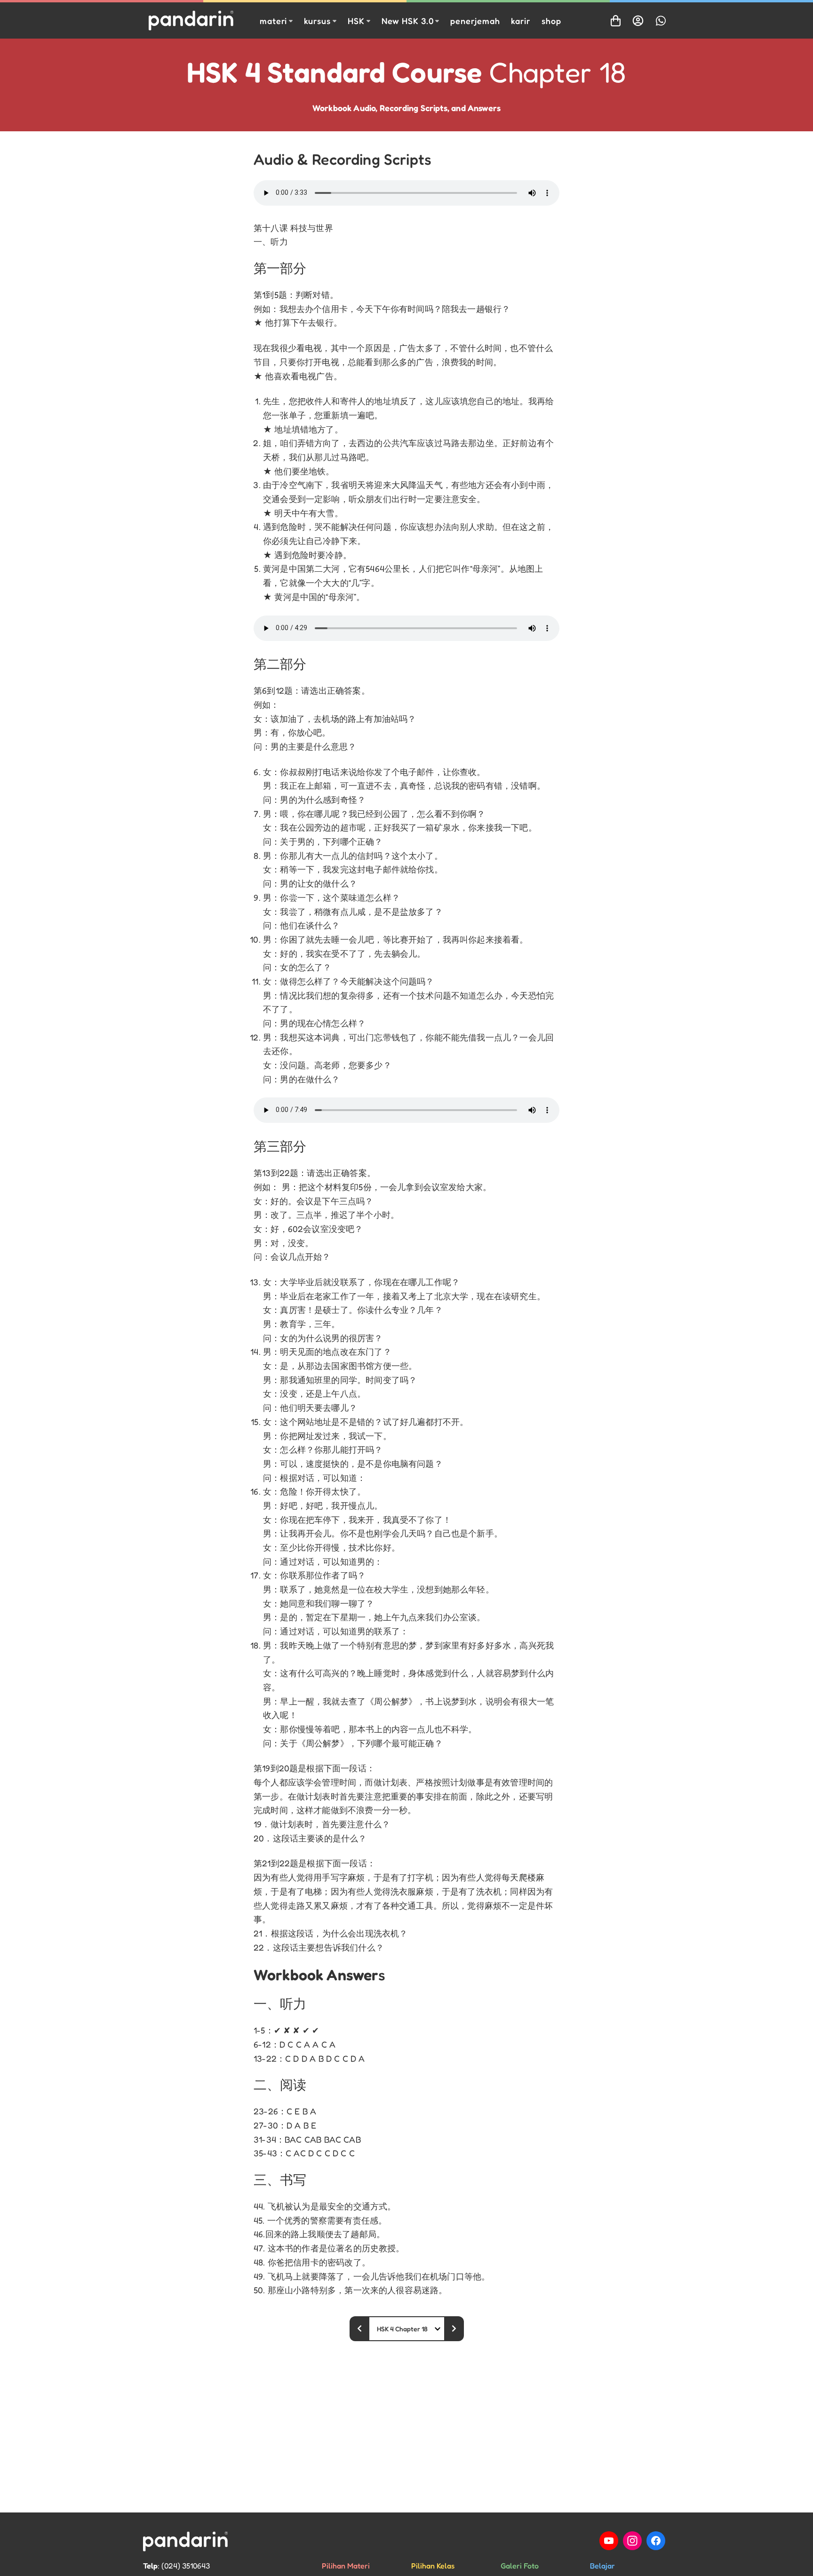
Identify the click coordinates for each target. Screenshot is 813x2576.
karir (521, 21)
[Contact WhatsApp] (661, 21)
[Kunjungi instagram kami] (632, 2541)
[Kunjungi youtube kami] (609, 2541)
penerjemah (475, 21)
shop (551, 21)
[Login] (638, 21)
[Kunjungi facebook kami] (656, 2541)
